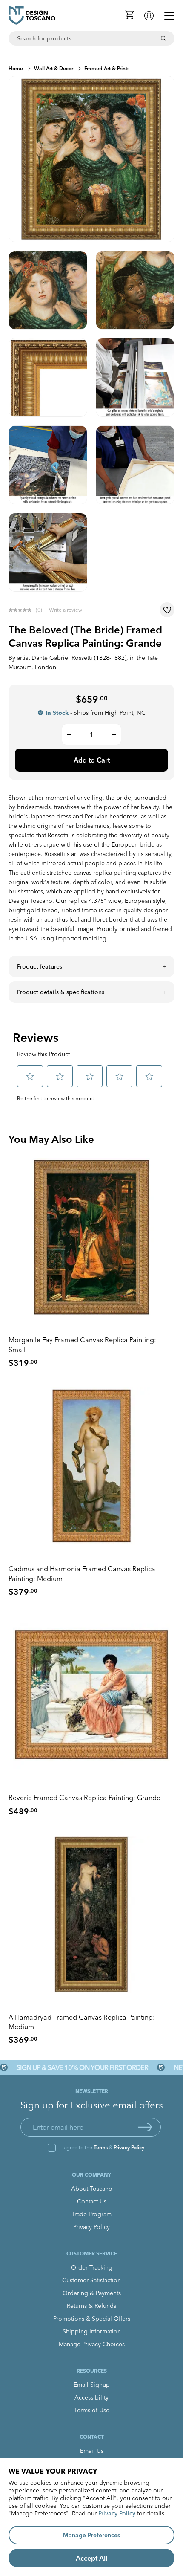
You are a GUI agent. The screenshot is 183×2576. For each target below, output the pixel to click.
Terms (101, 2147)
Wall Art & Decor (54, 68)
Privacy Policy (129, 2147)
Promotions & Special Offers (92, 2319)
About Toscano (92, 2189)
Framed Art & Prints (107, 68)
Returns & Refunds (91, 2306)
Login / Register (149, 16)
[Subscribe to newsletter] (145, 2127)
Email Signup (92, 2385)
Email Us (92, 2451)
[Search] (163, 38)
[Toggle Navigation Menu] (169, 16)
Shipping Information (92, 2331)
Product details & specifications (61, 992)
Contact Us (92, 2201)
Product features (40, 966)
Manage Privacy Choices (92, 2344)
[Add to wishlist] (167, 610)
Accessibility (91, 2397)
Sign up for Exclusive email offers (92, 2105)
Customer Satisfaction (91, 2280)
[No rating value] (22, 610)
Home (16, 68)
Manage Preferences (91, 2535)
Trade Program (91, 2214)
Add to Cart (92, 760)
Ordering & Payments (92, 2293)
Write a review (66, 610)
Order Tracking (92, 2267)
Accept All (91, 2558)
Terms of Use (92, 2410)
